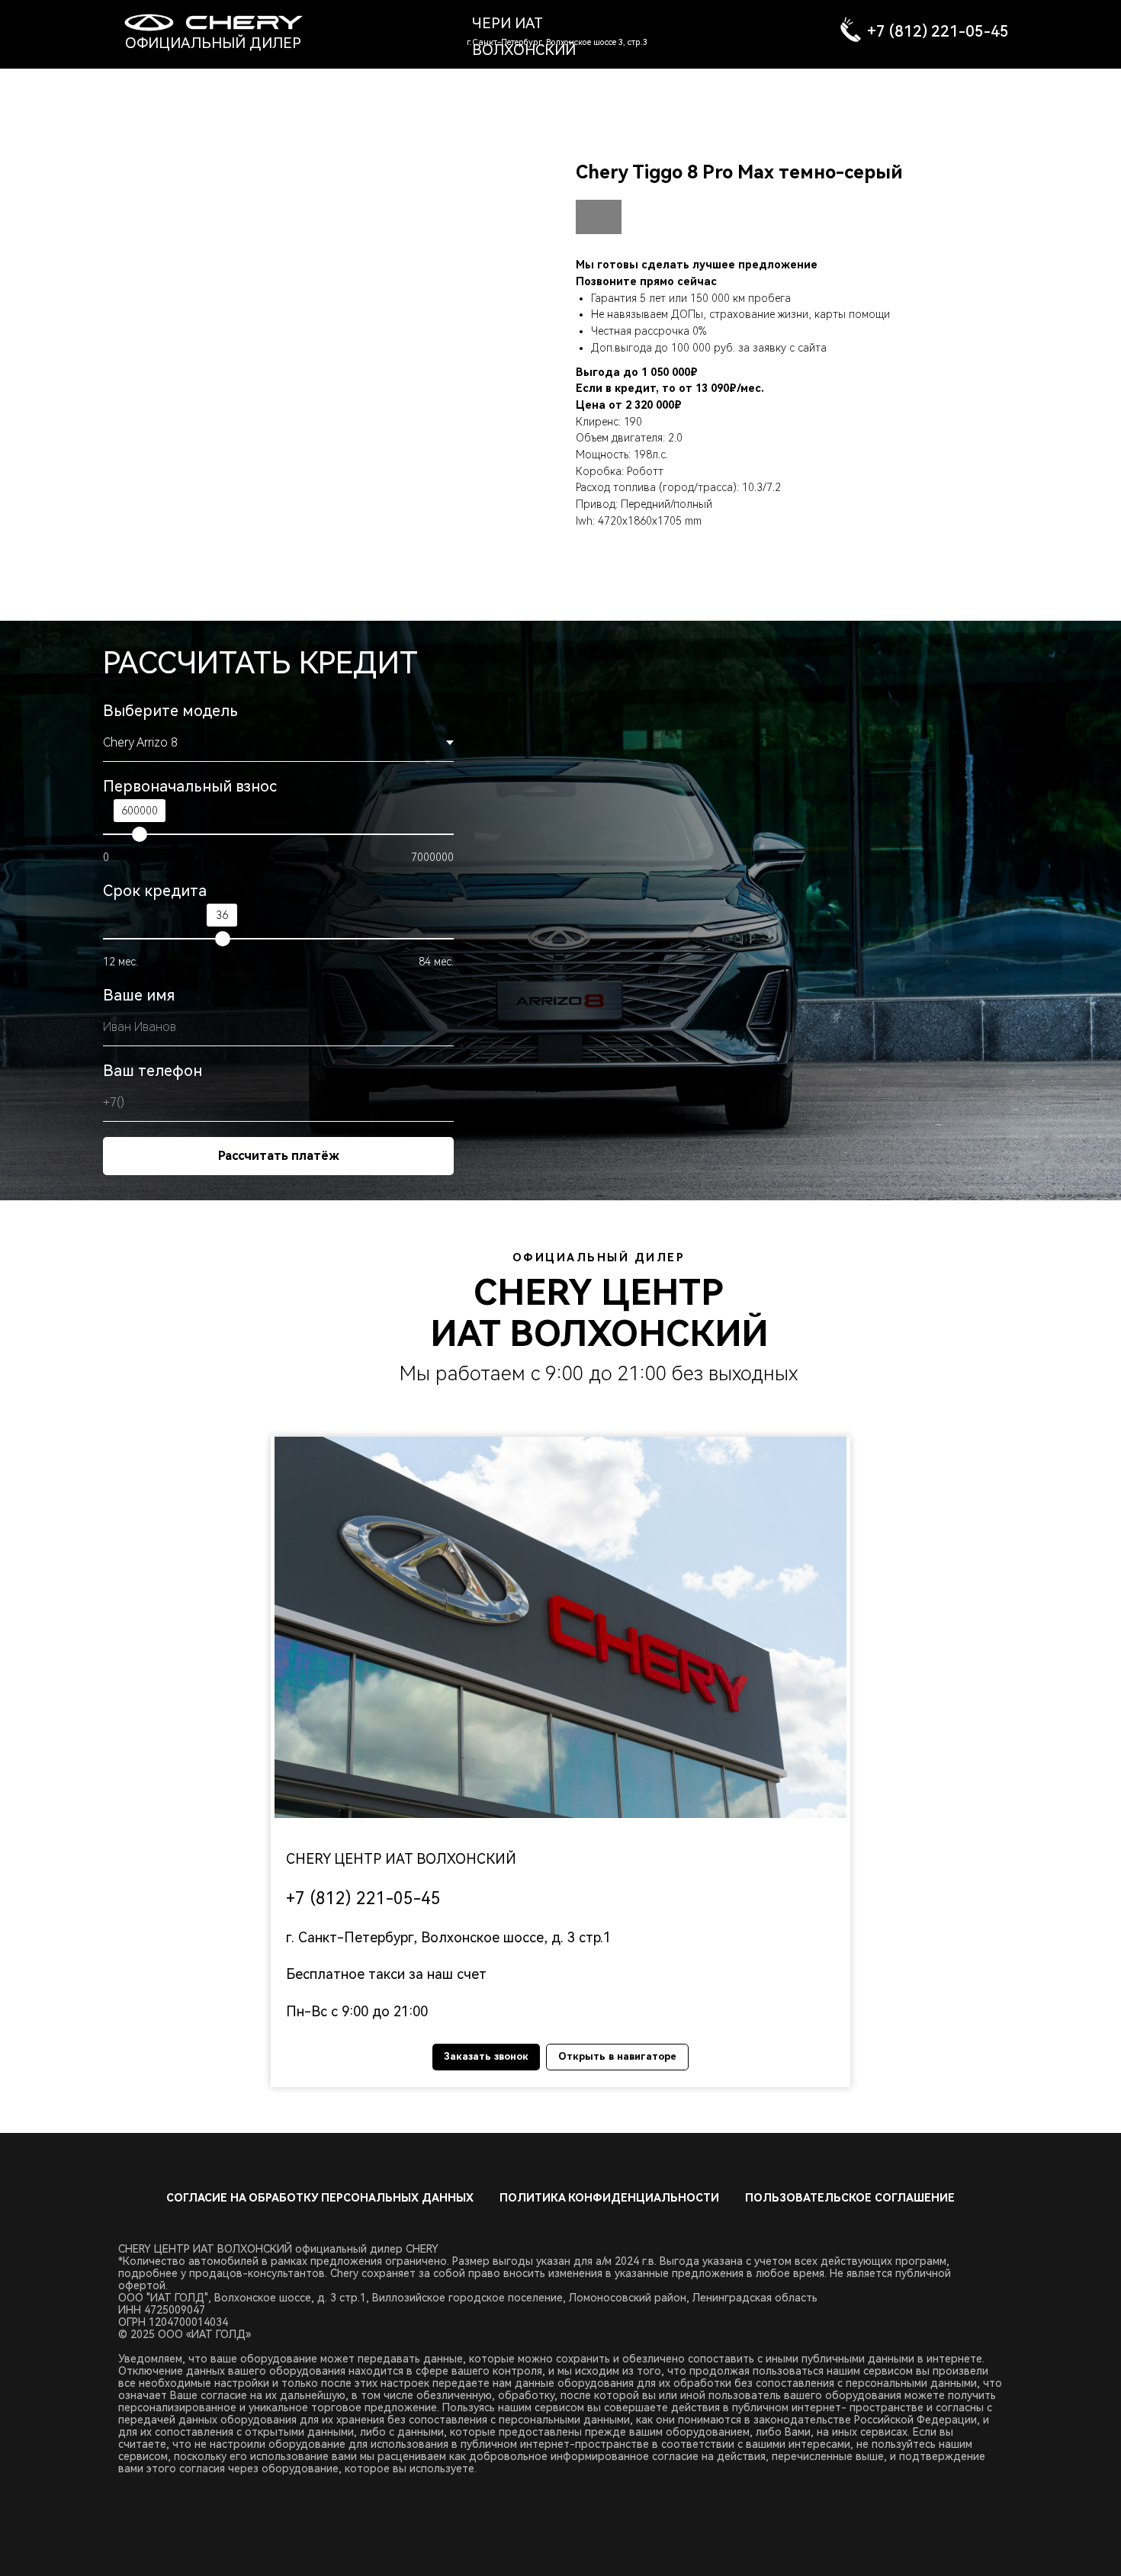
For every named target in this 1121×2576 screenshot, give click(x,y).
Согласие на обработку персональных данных (320, 2198)
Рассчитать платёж (279, 1156)
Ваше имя (139, 995)
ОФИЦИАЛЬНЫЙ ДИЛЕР (213, 43)
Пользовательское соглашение (850, 2198)
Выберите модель (170, 711)
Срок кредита (155, 891)
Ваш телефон (153, 1071)
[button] (560, 1627)
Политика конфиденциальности (609, 2198)
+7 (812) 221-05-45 (938, 31)
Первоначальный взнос (190, 786)
